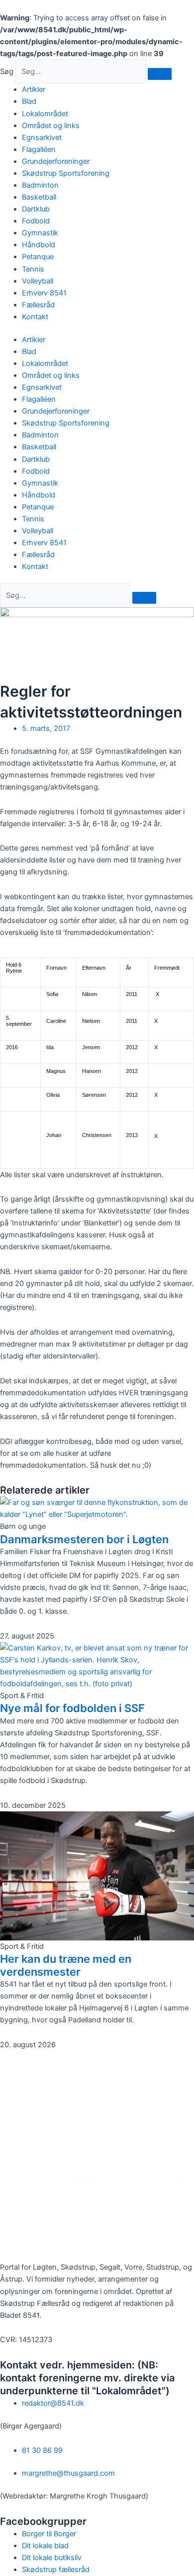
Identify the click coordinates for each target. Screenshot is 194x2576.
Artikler (34, 89)
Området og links (51, 126)
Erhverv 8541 (44, 293)
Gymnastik (40, 233)
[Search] (144, 598)
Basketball (39, 197)
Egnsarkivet (42, 138)
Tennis (33, 269)
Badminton (40, 185)
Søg (7, 72)
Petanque (38, 257)
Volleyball (38, 281)
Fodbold (36, 221)
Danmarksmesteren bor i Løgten (84, 1539)
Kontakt (35, 317)
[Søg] (160, 74)
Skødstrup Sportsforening (66, 173)
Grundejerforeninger (56, 161)
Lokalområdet (45, 114)
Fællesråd (38, 305)
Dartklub (36, 209)
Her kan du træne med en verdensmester (66, 1965)
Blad (29, 101)
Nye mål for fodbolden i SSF (72, 1708)
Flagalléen (39, 149)
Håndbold (39, 245)
